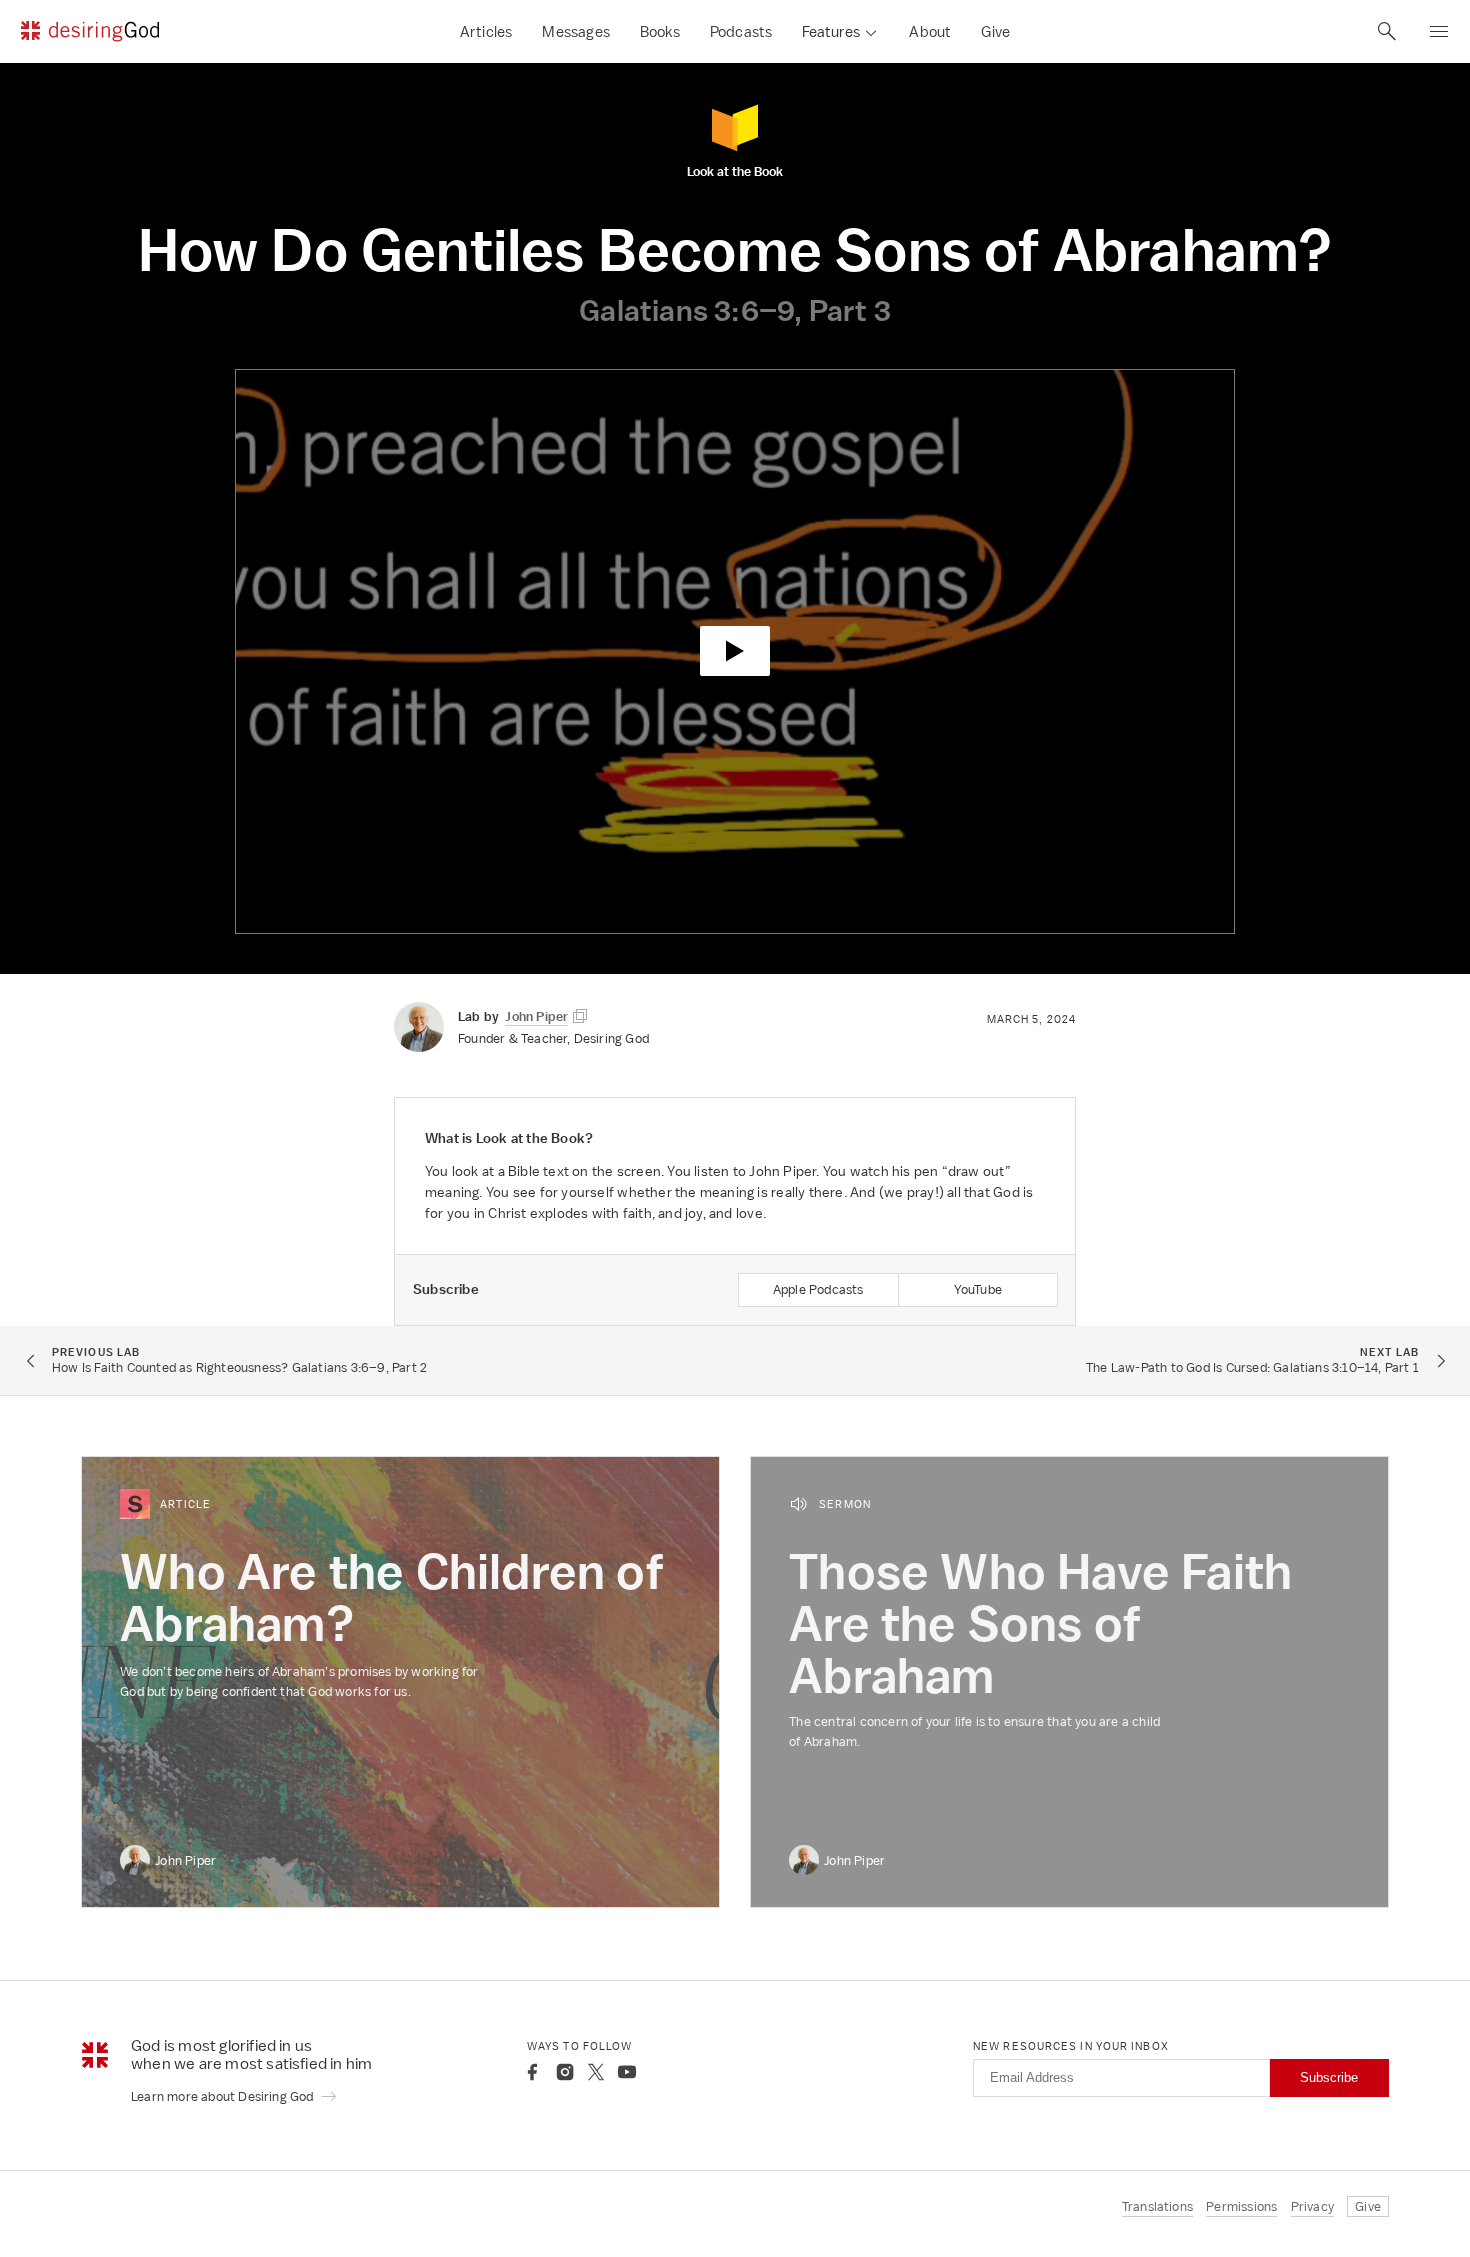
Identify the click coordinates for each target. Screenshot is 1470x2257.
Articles (486, 31)
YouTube (978, 1289)
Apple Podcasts (818, 1289)
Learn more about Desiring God (224, 2096)
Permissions (1241, 2206)
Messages (576, 31)
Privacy (1312, 2206)
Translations (1157, 2206)
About (930, 31)
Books (660, 31)
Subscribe (1329, 2077)
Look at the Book (735, 170)
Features (831, 31)
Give (995, 31)
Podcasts (741, 31)
